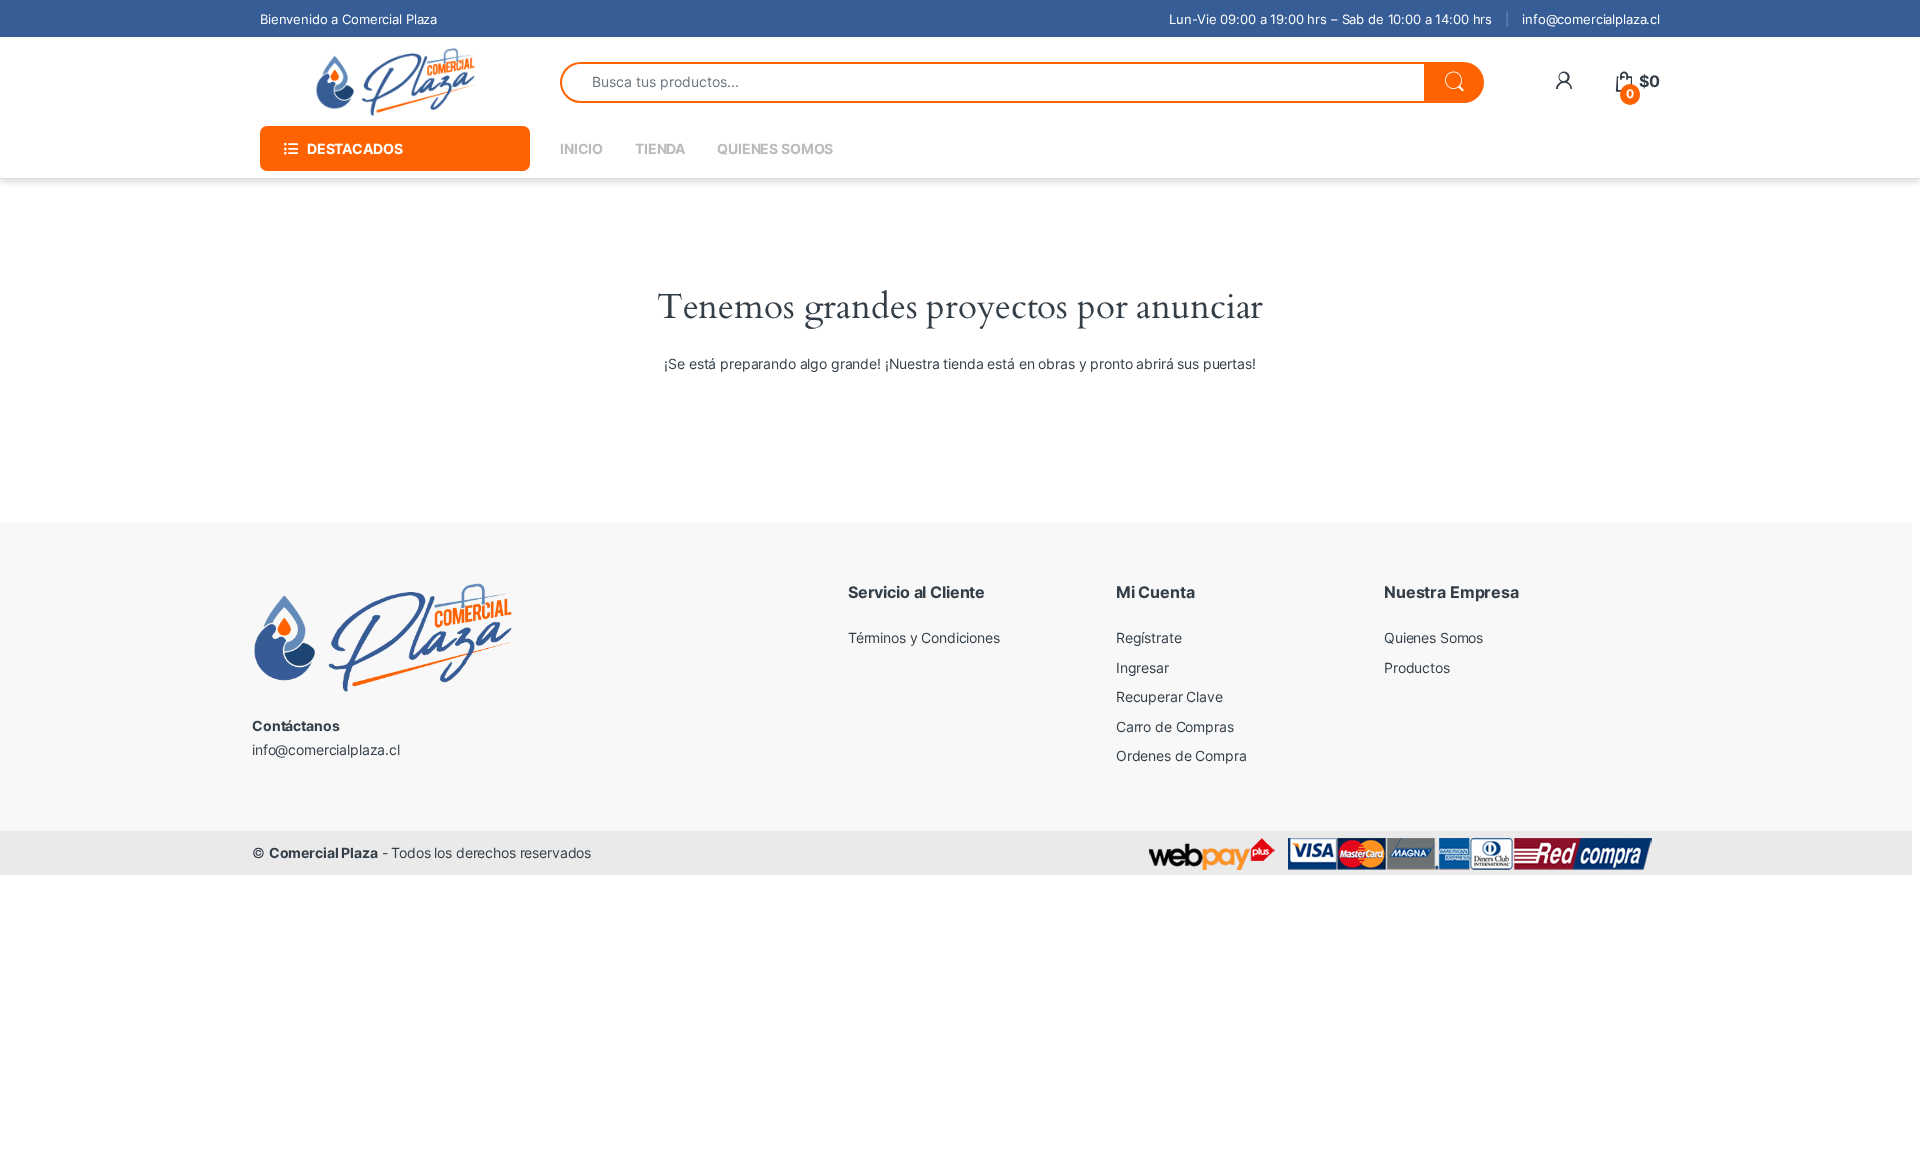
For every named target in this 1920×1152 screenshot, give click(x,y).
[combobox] (992, 82)
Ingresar (1142, 667)
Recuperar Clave (1169, 696)
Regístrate (1149, 637)
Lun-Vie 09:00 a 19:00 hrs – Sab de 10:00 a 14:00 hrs (1330, 19)
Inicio (581, 148)
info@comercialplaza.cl (1591, 19)
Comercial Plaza (323, 852)
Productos (1417, 667)
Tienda (660, 148)
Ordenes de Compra (1181, 755)
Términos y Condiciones (924, 637)
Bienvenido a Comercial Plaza (348, 19)
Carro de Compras (1175, 726)
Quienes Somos (775, 148)
